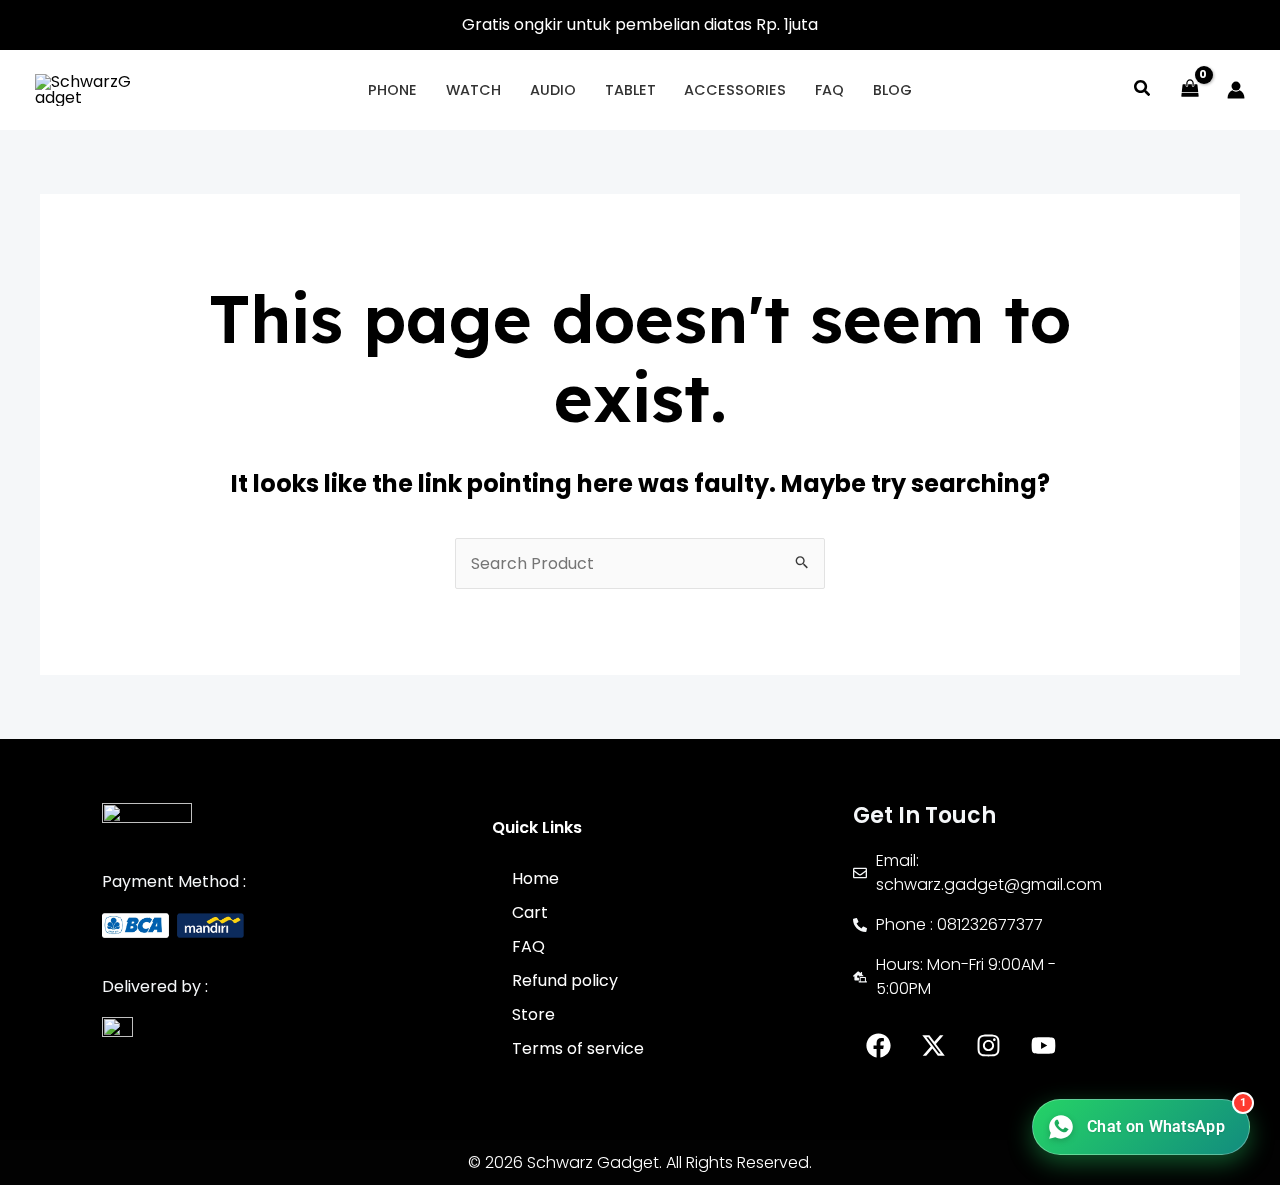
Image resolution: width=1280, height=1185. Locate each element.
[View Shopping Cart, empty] (1189, 90)
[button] (1143, 90)
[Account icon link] (1236, 90)
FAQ (528, 946)
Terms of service (578, 1048)
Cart (530, 912)
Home (535, 878)
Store (533, 1014)
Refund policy (565, 980)
